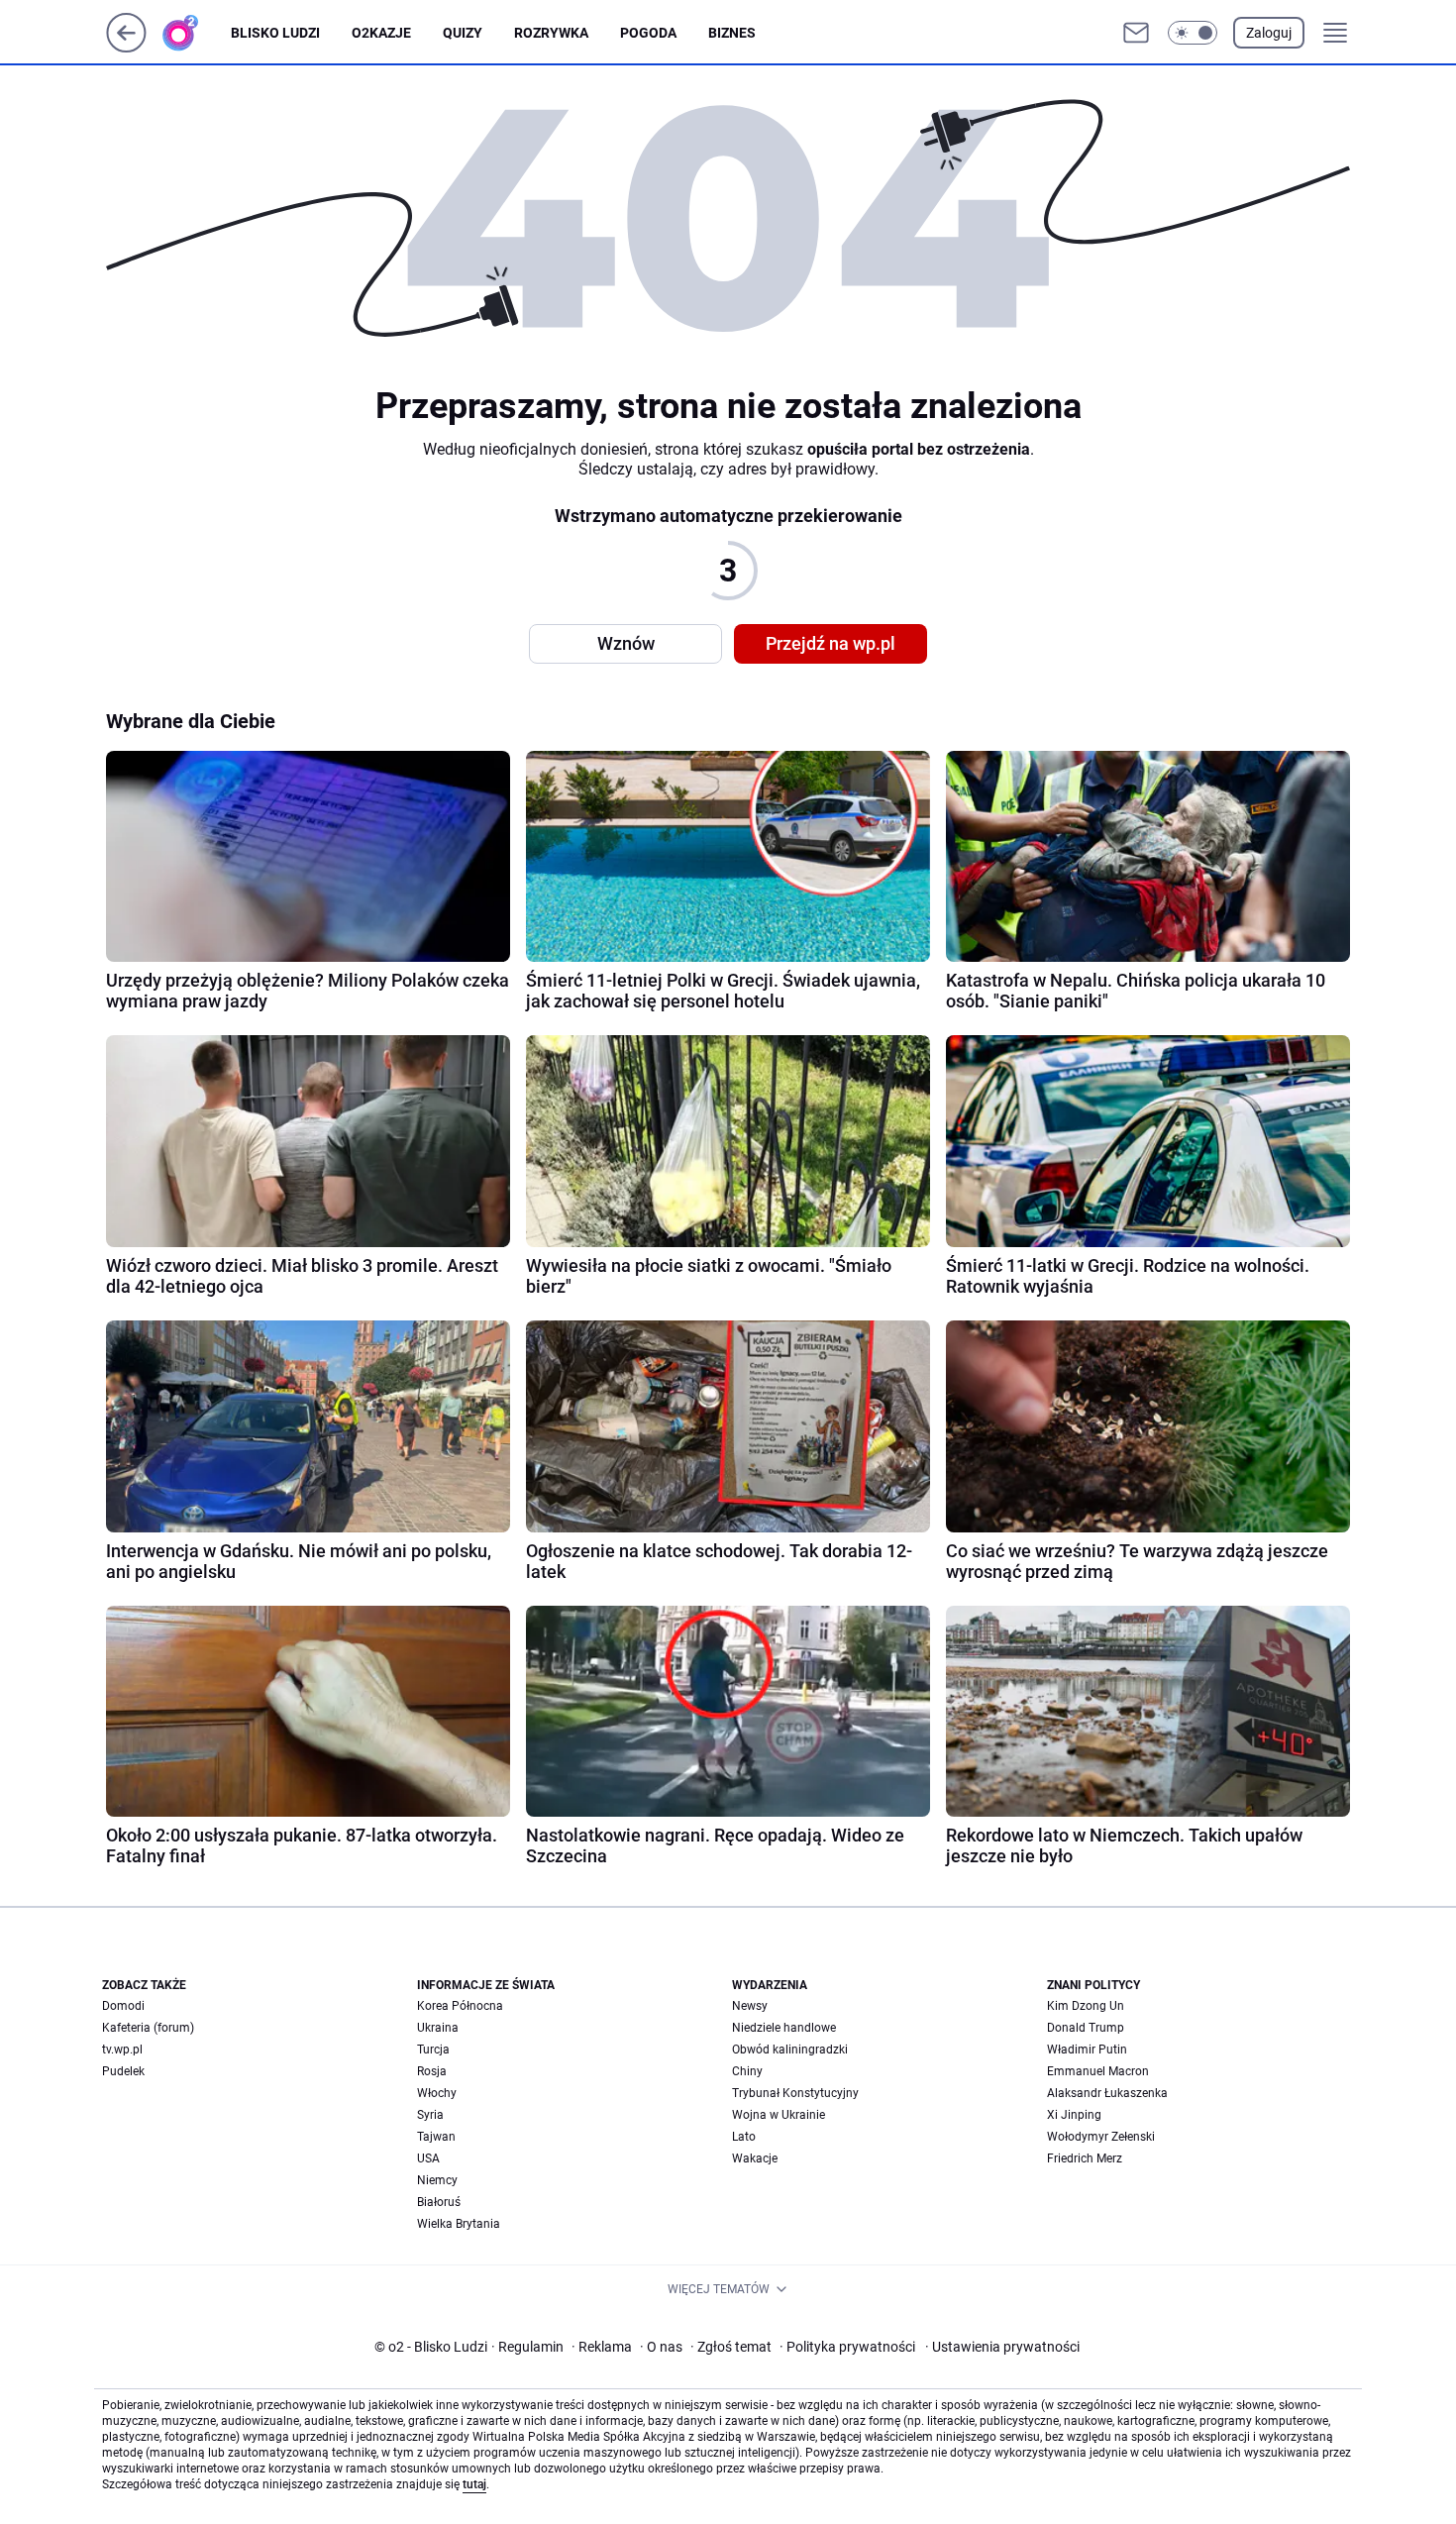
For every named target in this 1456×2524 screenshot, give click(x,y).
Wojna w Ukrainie (779, 2115)
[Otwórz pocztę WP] (1136, 33)
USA (428, 2158)
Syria (430, 2115)
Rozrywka (551, 33)
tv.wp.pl (122, 2050)
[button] (1193, 33)
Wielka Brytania (459, 2224)
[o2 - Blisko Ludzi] (196, 33)
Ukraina (438, 2028)
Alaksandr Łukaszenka (1107, 2093)
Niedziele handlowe (784, 2028)
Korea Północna (460, 2006)
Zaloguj (1269, 33)
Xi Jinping (1074, 2115)
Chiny (747, 2071)
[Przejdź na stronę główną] (126, 47)
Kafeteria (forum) (148, 2028)
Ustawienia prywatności (1002, 2347)
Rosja (432, 2071)
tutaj (474, 2484)
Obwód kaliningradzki (790, 2050)
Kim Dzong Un (1086, 2006)
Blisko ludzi (275, 33)
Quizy (463, 33)
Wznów (626, 643)
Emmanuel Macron (1098, 2071)
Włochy (437, 2093)
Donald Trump (1086, 2028)
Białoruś (439, 2202)
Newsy (750, 2006)
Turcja (433, 2050)
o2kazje (381, 33)
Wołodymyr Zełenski (1101, 2137)
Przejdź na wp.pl (831, 643)
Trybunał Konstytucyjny (795, 2093)
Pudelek (123, 2071)
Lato (744, 2137)
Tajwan (436, 2137)
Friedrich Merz (1085, 2158)
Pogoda (648, 33)
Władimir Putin (1087, 2050)
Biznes (732, 33)
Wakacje (755, 2158)
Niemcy (437, 2180)
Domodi (123, 2006)
